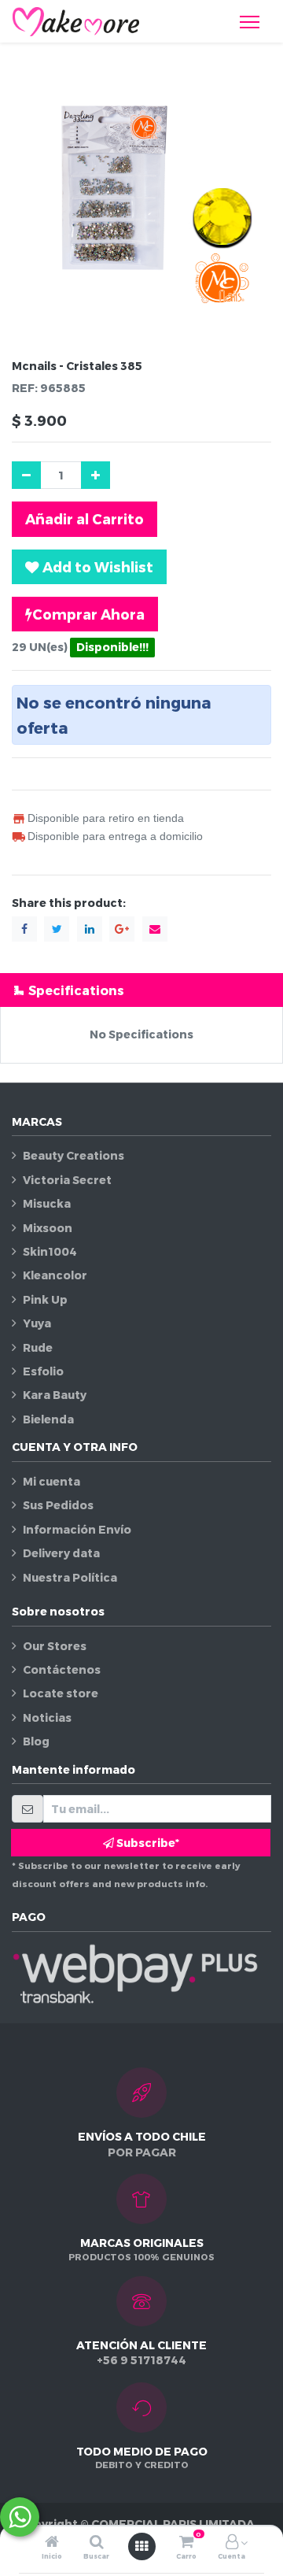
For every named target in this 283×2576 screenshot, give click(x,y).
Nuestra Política (70, 1577)
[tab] (141, 990)
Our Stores (55, 1646)
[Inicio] (52, 2543)
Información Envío (77, 1529)
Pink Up (45, 1299)
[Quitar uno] (26, 475)
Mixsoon (48, 1228)
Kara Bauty (55, 1395)
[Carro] (186, 2543)
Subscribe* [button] (147, 1843)
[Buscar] (97, 2543)
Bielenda (48, 1419)
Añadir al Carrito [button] (85, 518)
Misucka (47, 1203)
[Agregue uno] (96, 475)
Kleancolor (55, 1275)
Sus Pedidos (58, 1505)
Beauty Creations (74, 1155)
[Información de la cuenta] (232, 2543)
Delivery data (61, 1553)
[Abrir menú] (141, 2546)
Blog (36, 1741)
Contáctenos (62, 1669)
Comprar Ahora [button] (88, 614)
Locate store (61, 1693)
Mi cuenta (51, 1481)
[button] (89, 567)
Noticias (47, 1717)
